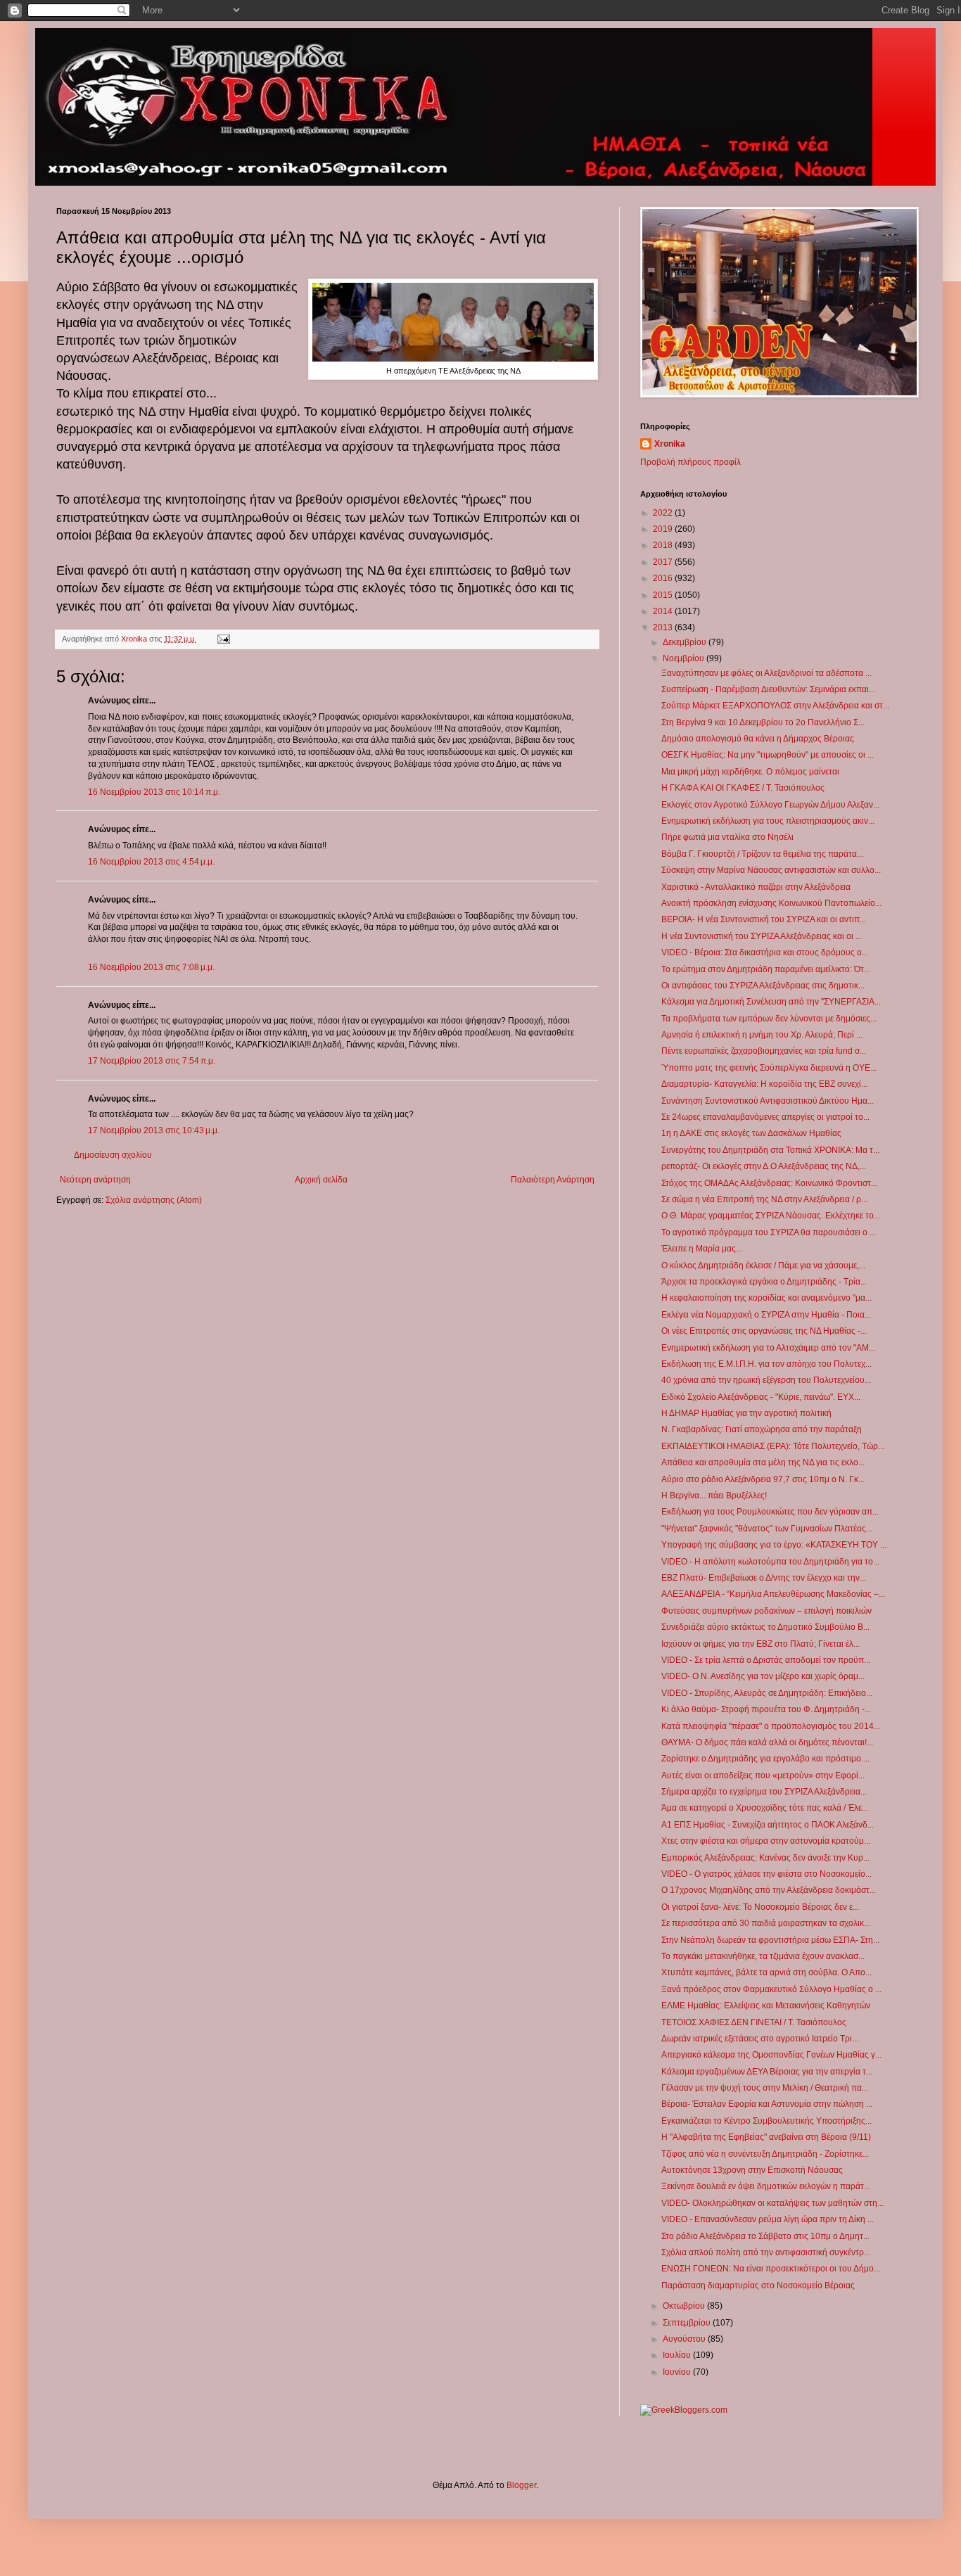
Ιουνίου (678, 2372)
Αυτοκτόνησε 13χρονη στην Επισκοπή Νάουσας (752, 2170)
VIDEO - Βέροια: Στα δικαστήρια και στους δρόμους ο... (765, 952)
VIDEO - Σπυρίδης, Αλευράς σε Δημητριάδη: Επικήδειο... (767, 1693)
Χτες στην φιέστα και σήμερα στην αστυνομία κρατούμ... (766, 1841)
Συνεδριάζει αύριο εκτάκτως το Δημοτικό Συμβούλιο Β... (765, 1627)
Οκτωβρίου (685, 2306)
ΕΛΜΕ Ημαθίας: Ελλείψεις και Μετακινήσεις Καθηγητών (766, 2006)
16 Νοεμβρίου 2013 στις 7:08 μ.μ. (151, 967)
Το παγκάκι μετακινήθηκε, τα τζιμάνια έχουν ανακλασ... (763, 1956)
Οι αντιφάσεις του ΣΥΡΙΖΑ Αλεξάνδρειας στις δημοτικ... (763, 986)
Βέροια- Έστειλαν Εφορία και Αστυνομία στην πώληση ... (767, 2104)
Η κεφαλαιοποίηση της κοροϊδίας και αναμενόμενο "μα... (766, 1298)
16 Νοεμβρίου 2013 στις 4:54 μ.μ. (151, 862)
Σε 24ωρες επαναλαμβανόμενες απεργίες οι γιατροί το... (765, 1117)
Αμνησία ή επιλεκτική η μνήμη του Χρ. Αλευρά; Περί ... (762, 1035)
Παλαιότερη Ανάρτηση (553, 1180)
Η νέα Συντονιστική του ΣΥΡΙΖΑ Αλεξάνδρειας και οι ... (762, 936)
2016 (664, 578)
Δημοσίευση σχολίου (113, 1155)
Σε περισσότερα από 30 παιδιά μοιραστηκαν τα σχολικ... (766, 1923)
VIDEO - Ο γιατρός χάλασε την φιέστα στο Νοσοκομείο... (766, 1874)
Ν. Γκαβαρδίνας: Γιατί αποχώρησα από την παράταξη (762, 1429)
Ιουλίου (678, 2355)
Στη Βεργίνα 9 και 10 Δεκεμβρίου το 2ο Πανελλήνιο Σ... (763, 722)
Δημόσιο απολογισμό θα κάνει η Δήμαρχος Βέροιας (758, 739)
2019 (664, 529)
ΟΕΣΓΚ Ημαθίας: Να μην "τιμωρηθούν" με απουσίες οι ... (768, 755)
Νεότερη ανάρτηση (95, 1180)
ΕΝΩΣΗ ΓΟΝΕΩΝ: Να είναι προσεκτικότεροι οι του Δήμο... (771, 2269)
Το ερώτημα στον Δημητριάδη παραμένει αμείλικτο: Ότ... (766, 969)
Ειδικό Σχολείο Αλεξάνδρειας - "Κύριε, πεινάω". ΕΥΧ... (761, 1397)
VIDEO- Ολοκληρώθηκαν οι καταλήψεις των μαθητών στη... (772, 2203)
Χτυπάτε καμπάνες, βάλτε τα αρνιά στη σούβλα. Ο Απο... (766, 1972)
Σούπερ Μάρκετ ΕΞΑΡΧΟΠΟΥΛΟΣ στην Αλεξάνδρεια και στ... (775, 706)
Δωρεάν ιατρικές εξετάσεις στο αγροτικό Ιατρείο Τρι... (760, 2039)
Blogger (521, 2485)
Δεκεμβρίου (686, 642)
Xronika (670, 444)
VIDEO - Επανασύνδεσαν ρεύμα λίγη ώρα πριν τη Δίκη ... (768, 2219)
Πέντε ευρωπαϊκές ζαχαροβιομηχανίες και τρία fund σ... (764, 1051)
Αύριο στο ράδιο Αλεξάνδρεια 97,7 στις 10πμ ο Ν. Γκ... (763, 1479)
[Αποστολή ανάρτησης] (223, 639)
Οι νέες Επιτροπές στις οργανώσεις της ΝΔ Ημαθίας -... (764, 1331)
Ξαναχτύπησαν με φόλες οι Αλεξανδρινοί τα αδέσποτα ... (766, 673)
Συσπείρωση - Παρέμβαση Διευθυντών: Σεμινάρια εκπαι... (768, 689)
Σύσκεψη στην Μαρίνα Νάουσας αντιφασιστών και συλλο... (771, 870)
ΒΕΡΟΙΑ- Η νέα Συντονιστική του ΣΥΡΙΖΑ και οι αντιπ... (764, 919)
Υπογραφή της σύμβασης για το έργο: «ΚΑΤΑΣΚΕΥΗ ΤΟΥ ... (774, 1545)
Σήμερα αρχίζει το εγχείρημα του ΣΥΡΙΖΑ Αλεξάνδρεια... (764, 1792)
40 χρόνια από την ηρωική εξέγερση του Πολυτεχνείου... (766, 1380)
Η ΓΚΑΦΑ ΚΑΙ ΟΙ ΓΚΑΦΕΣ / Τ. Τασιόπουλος (743, 788)
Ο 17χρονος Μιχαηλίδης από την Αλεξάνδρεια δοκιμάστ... (769, 1890)
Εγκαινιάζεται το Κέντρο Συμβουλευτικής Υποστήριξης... (766, 2121)
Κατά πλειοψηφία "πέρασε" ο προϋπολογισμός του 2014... (771, 1726)
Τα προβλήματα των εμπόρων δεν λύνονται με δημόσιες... (769, 1019)
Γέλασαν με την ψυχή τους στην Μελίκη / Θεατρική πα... (765, 2088)
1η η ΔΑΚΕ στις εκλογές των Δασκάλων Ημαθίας (751, 1133)
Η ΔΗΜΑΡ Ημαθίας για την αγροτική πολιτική (746, 1413)
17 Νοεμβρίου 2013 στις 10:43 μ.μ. (154, 1130)
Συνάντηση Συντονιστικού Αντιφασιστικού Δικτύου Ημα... (768, 1101)
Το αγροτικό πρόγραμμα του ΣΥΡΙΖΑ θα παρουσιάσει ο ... (769, 1232)
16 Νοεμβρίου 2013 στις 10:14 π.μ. (154, 792)
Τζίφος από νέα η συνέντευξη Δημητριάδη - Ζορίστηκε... (765, 2154)
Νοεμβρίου (685, 658)
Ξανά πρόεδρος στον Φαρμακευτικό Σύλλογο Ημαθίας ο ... (771, 1989)
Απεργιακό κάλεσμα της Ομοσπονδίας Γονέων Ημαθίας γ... (771, 2055)
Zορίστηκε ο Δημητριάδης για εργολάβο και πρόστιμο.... (765, 1759)
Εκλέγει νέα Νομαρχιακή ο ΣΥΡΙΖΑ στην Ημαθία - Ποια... (766, 1315)
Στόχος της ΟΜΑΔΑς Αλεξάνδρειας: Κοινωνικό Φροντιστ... (769, 1183)
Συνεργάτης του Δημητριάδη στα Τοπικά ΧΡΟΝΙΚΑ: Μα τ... (770, 1150)
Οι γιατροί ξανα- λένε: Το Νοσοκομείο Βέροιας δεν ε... (760, 1907)
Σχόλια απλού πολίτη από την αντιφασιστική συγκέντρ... (766, 2252)
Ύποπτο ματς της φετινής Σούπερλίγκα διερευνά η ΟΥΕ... (769, 1068)
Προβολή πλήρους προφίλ (690, 462)
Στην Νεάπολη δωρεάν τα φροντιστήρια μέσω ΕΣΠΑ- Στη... (770, 1940)
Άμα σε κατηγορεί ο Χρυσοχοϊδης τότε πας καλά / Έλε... (765, 1808)
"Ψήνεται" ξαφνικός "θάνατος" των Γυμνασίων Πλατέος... (767, 1529)
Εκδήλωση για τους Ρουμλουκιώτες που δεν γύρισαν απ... (770, 1512)
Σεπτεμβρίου (688, 2323)
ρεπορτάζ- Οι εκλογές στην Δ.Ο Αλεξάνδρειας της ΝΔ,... (764, 1166)
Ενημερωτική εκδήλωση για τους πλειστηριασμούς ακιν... (768, 821)
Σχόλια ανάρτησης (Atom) (154, 1200)
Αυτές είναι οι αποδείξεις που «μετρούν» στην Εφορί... (763, 1775)
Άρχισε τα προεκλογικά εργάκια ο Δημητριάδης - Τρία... (764, 1282)
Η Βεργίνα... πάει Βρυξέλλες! (714, 1496)
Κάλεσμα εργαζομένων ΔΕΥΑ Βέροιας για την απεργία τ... (767, 2072)
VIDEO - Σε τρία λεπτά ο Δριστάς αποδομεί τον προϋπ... (766, 1660)
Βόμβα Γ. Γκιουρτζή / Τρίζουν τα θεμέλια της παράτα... (762, 854)
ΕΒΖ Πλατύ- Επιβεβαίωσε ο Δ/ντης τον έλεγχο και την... (764, 1578)
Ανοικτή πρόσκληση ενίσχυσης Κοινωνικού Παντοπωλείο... (771, 903)
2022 (664, 513)
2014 (664, 611)
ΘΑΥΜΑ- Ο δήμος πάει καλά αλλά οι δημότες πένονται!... (767, 1742)
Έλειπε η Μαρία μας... (702, 1249)
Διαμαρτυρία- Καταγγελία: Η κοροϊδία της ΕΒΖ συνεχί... (764, 1084)
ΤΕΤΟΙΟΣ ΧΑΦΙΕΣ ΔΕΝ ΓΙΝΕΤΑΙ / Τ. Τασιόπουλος (754, 2022)
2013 (664, 627)
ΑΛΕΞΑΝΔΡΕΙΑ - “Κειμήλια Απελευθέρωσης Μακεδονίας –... (773, 1594)
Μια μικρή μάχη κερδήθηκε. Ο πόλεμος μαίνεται (750, 772)
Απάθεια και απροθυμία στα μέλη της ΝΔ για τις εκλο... (763, 1462)
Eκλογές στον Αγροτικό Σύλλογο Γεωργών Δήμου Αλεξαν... (770, 805)
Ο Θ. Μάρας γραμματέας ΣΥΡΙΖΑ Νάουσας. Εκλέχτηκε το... (771, 1216)
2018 (664, 545)
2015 (664, 595)
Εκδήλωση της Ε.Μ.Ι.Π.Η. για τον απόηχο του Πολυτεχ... (766, 1364)
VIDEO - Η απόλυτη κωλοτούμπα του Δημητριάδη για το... (770, 1562)
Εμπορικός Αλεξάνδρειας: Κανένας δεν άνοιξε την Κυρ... (765, 1858)
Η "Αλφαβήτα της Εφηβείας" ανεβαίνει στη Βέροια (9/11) (766, 2137)
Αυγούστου (685, 2339)
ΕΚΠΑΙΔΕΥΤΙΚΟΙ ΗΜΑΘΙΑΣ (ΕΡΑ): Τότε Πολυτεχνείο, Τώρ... (773, 1446)
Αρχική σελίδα (321, 1180)
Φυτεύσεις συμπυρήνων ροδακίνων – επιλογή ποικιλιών (766, 1611)
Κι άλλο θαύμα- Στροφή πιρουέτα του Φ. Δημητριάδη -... (766, 1709)
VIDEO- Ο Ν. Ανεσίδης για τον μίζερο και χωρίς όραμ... (763, 1676)
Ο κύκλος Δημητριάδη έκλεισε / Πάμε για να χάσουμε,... (763, 1265)
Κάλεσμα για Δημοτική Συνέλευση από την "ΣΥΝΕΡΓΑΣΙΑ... (771, 1002)
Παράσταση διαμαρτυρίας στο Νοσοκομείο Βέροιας (758, 2285)
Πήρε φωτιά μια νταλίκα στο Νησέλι (727, 837)
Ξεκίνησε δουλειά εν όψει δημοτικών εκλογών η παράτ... (766, 2186)
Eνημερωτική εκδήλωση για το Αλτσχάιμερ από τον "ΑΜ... (768, 1348)
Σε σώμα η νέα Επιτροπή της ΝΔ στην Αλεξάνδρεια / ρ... (764, 1199)
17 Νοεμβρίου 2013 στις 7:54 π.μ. (152, 1061)
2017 (664, 562)
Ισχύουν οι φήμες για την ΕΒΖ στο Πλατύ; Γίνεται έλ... (760, 1644)
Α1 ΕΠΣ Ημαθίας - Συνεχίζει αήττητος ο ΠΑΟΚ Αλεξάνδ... (768, 1825)
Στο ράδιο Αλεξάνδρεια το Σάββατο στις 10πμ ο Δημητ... (765, 2236)
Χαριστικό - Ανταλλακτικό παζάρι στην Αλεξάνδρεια (756, 887)
